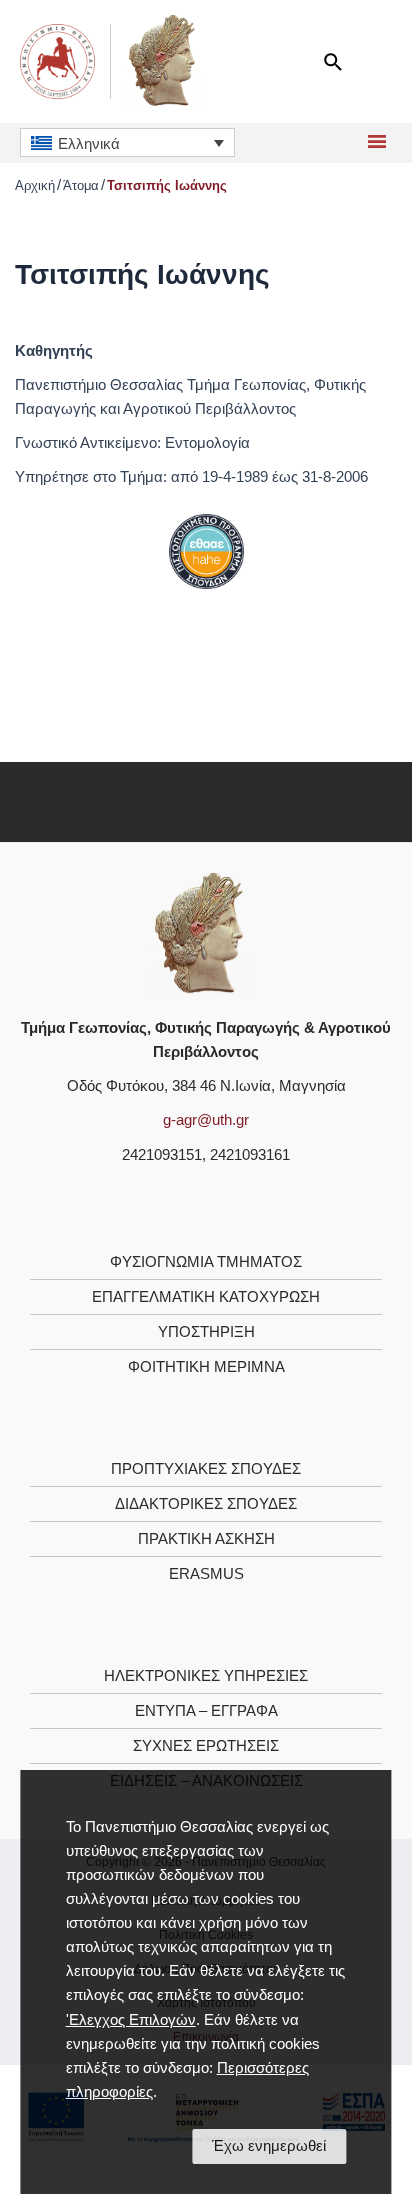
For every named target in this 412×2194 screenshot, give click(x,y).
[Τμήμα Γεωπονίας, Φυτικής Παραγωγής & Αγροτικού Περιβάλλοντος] (201, 933)
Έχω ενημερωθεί (269, 2146)
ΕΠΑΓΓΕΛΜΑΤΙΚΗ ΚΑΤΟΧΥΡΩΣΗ (206, 1297)
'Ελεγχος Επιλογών (131, 2020)
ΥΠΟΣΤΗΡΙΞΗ (206, 1332)
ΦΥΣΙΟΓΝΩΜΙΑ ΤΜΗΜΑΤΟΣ (206, 1262)
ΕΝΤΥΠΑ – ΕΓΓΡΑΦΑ (206, 1711)
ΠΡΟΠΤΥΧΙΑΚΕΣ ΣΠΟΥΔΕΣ (206, 1469)
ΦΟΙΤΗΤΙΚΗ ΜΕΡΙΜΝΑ (206, 1367)
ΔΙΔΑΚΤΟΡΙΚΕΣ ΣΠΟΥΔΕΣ (206, 1504)
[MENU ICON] (374, 143)
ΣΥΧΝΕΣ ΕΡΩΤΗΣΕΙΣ (206, 1746)
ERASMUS (206, 1574)
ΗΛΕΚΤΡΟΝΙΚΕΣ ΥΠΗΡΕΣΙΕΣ (206, 1676)
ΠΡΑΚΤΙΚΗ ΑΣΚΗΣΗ (206, 1539)
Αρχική (35, 185)
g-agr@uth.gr (206, 1120)
